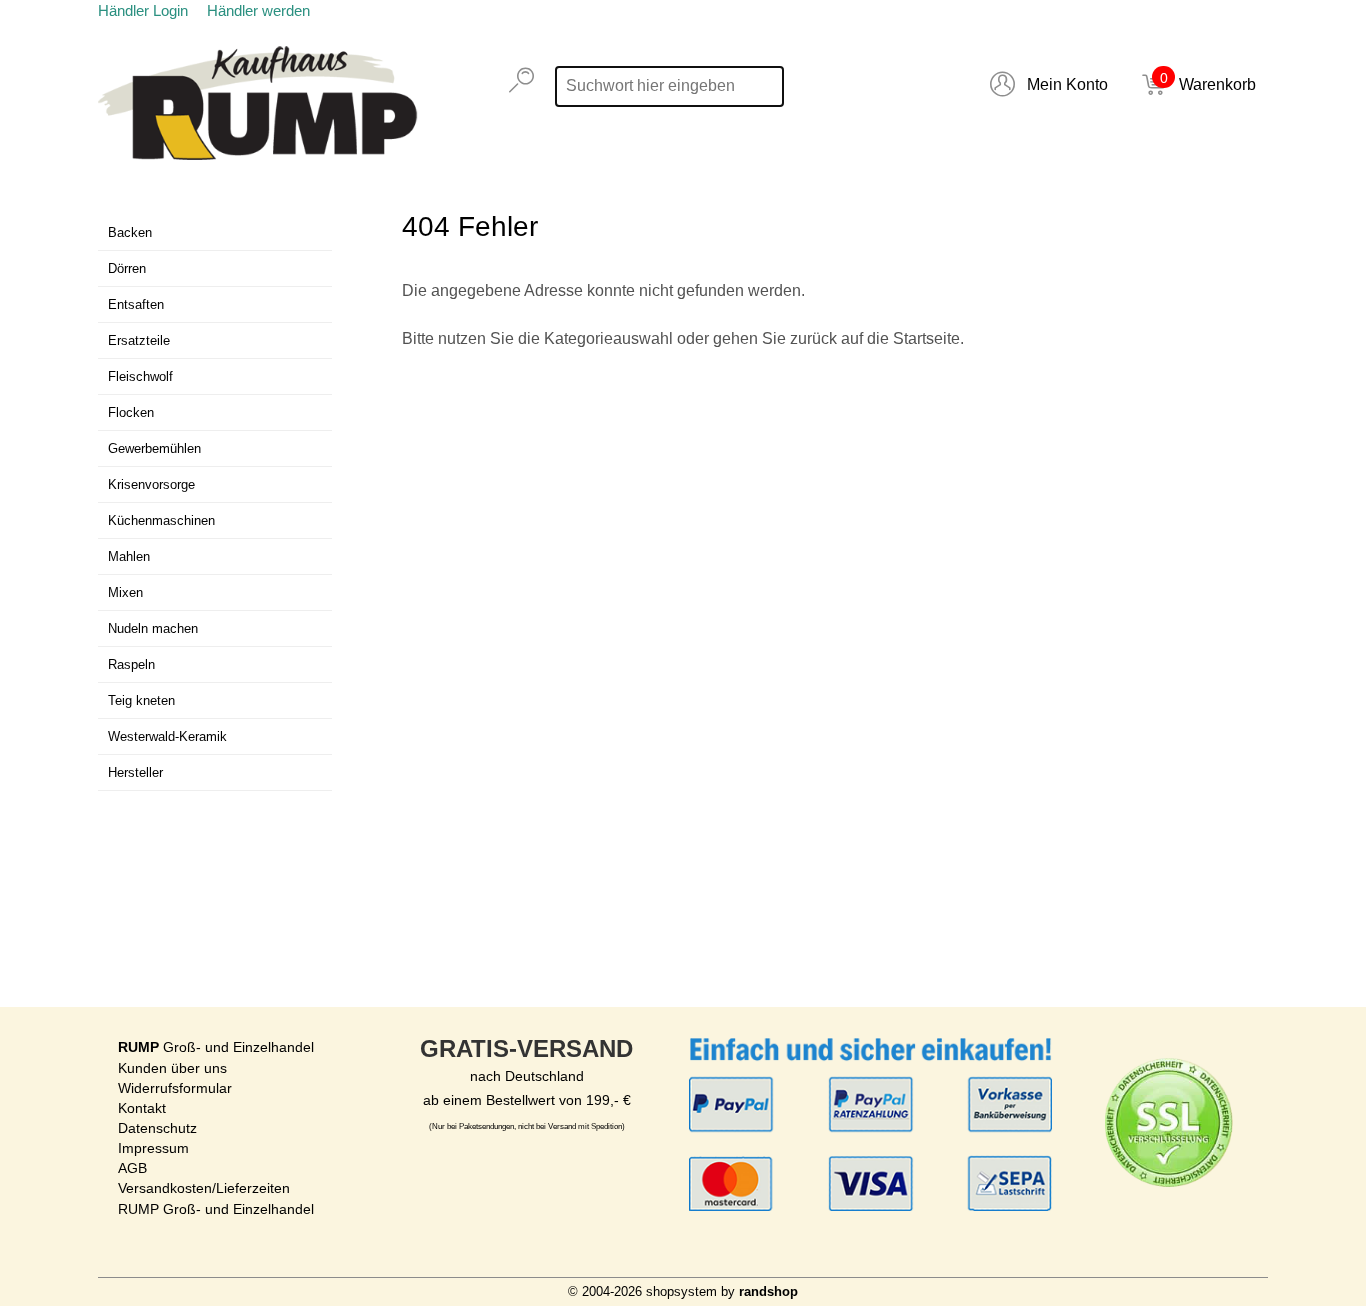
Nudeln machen (153, 628)
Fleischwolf (140, 376)
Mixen (125, 592)
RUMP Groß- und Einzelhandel (216, 1209)
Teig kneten (141, 700)
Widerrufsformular (175, 1088)
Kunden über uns (172, 1068)
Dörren (127, 268)
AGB (132, 1168)
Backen (130, 232)
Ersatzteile (139, 340)
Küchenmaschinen (161, 520)
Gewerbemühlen (154, 448)
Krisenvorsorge (151, 484)
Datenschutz (157, 1128)
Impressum (153, 1148)
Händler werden (258, 10)
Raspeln (131, 664)
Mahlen (129, 556)
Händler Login (143, 10)
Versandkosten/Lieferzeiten (204, 1188)
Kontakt (142, 1108)
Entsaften (136, 304)
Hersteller (135, 772)
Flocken (131, 412)
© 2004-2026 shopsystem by (683, 1291)
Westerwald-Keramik (167, 736)
